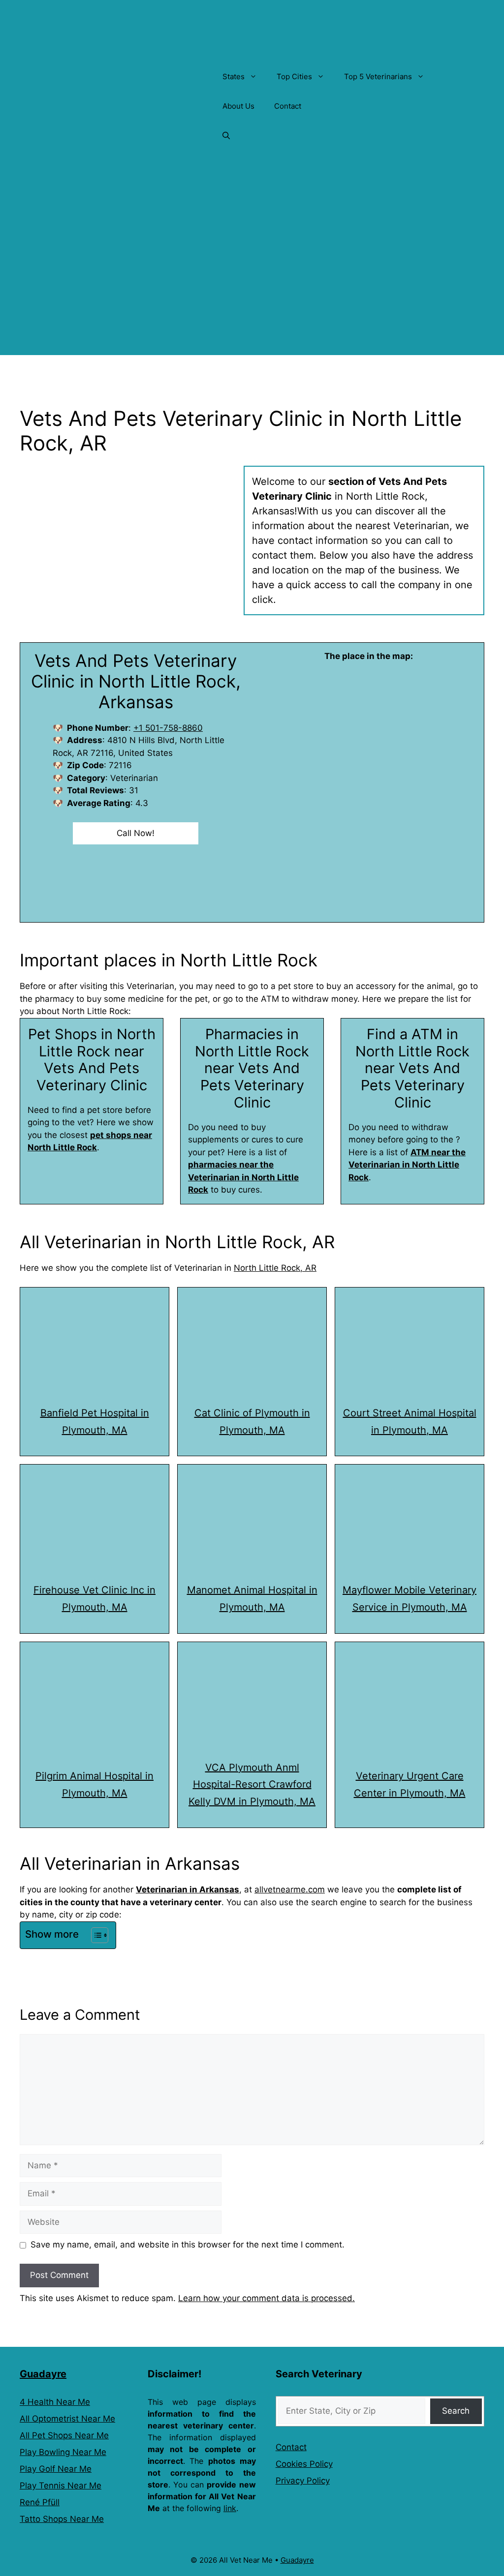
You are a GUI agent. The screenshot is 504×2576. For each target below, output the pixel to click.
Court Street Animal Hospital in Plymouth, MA (410, 1422)
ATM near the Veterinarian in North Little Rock (407, 1165)
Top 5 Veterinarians (378, 76)
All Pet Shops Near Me (64, 2435)
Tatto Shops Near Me (62, 2519)
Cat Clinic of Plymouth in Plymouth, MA (252, 1422)
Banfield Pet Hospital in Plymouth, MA (95, 1422)
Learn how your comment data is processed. (267, 2298)
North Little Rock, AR (275, 1268)
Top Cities (294, 76)
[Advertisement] (252, 286)
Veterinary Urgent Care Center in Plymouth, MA (410, 1784)
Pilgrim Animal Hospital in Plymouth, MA (94, 1784)
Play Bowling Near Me (63, 2452)
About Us (238, 106)
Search (456, 2411)
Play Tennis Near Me (61, 2486)
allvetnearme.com (290, 1889)
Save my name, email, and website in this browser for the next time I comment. (188, 2245)
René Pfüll (40, 2502)
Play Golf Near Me (56, 2469)
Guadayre (43, 2374)
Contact (288, 106)
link (230, 2508)
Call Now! (136, 833)
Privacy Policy (303, 2481)
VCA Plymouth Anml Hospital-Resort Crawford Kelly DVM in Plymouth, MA (252, 1785)
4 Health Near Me (55, 2402)
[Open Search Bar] (226, 136)
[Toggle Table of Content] (95, 1935)
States (234, 76)
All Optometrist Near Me (67, 2419)
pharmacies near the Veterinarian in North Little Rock (243, 1177)
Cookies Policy (304, 2464)
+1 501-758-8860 (168, 728)
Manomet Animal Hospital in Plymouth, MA (252, 1599)
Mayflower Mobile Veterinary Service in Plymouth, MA (409, 1599)
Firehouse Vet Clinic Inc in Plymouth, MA (94, 1599)
